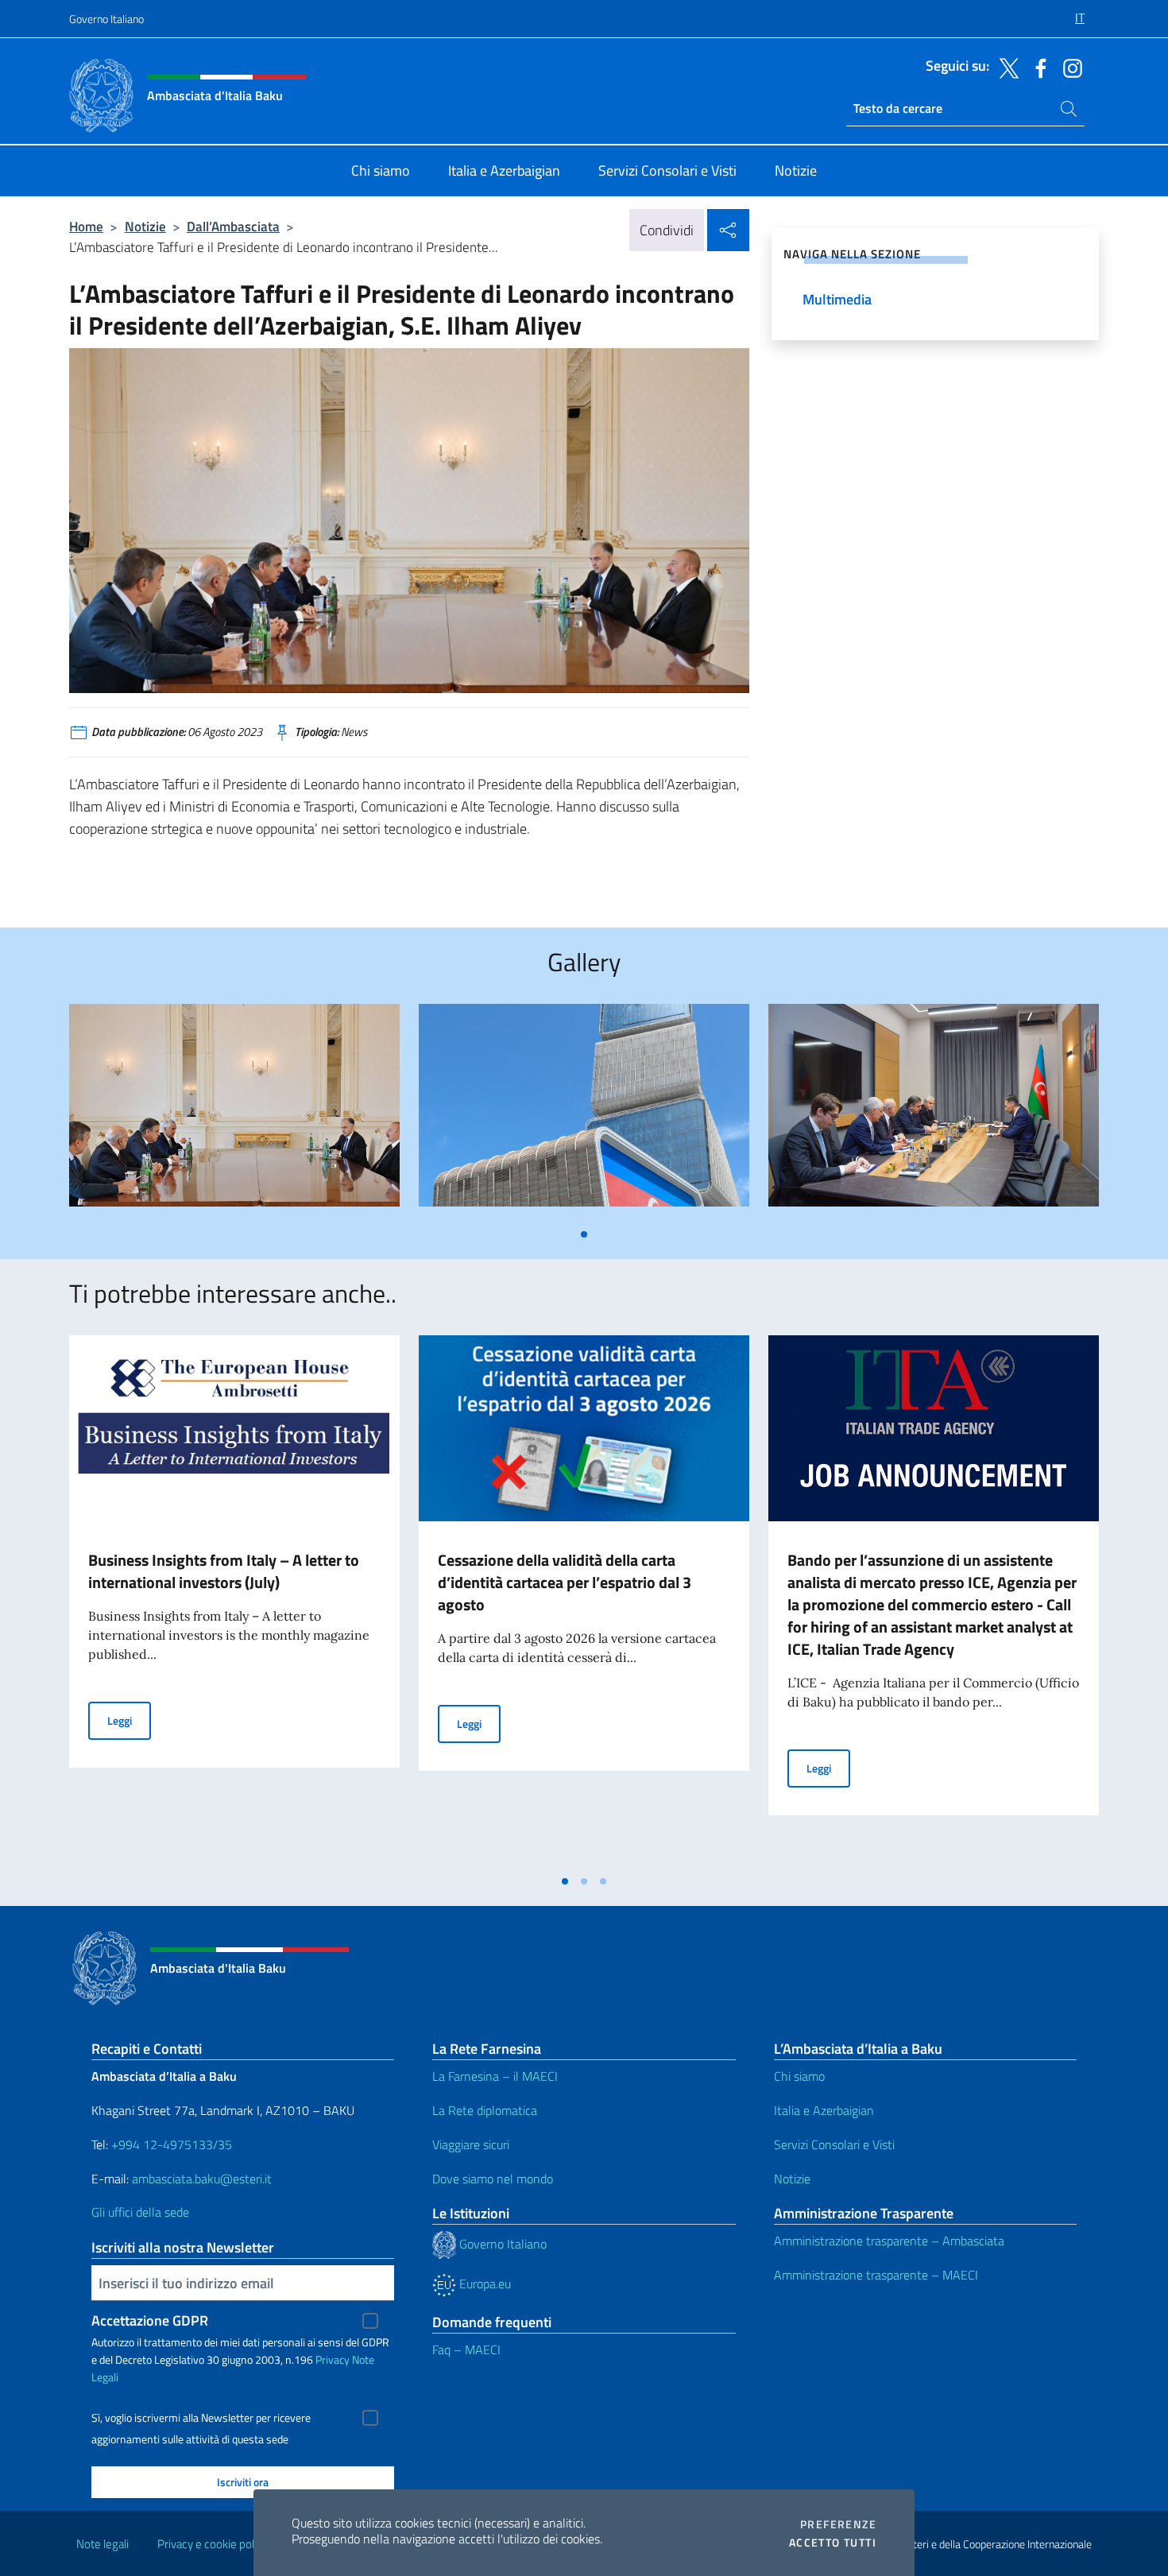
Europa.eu (483, 2284)
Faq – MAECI (466, 2349)
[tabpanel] (234, 1112)
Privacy (333, 2359)
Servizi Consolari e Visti (834, 2144)
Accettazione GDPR (150, 2320)
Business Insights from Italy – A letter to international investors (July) (224, 1571)
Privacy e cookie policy (213, 2544)
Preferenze (838, 2524)
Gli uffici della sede (140, 2212)
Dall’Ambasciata (233, 226)
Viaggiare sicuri (471, 2144)
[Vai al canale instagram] (1069, 67)
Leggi (129, 1720)
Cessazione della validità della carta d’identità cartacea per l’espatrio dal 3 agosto (565, 1582)
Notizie (145, 226)
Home (86, 226)
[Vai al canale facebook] (1037, 67)
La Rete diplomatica (485, 2110)
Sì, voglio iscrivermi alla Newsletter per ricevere (201, 2418)
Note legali (102, 2544)
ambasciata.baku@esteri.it (202, 2179)
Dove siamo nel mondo (493, 2179)
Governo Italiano (106, 19)
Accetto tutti (833, 2543)
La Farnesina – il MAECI (495, 2076)
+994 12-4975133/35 (170, 2144)
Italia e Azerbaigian (824, 2110)
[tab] (584, 1234)
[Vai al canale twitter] (1005, 67)
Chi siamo (799, 2076)
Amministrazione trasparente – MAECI (876, 2275)
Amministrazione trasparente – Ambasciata (889, 2241)
